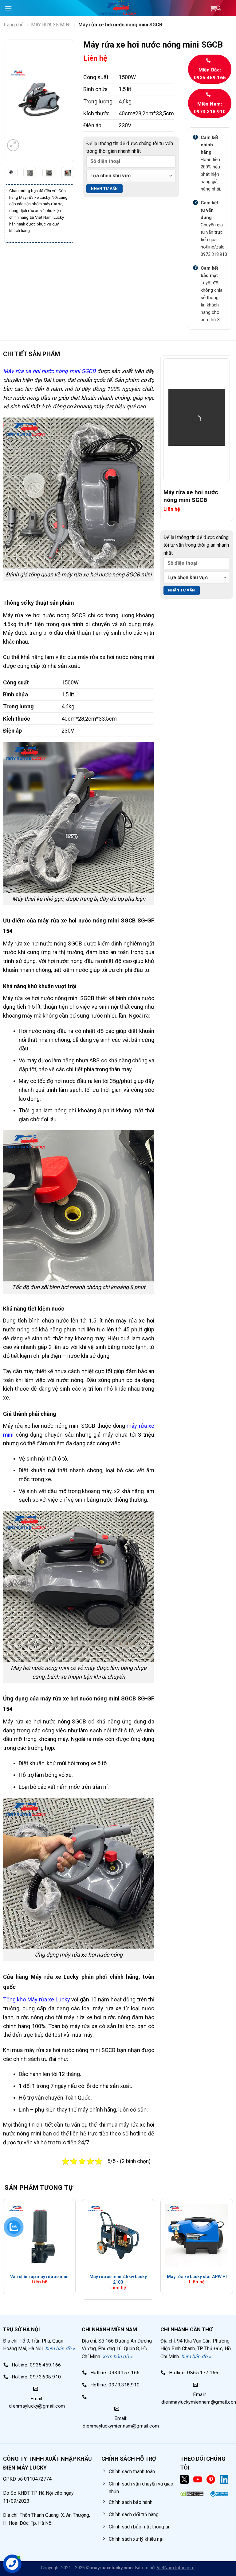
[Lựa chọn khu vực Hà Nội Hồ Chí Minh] (131, 176)
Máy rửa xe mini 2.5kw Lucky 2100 (118, 2279)
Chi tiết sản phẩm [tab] (31, 354)
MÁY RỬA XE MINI (51, 25)
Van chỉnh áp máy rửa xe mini (39, 2277)
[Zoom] (13, 145)
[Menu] (8, 8)
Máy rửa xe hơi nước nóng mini (41, 371)
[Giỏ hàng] (221, 8)
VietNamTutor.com (176, 2568)
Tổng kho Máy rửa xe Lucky (37, 1999)
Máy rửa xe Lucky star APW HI (197, 2277)
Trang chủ (13, 25)
